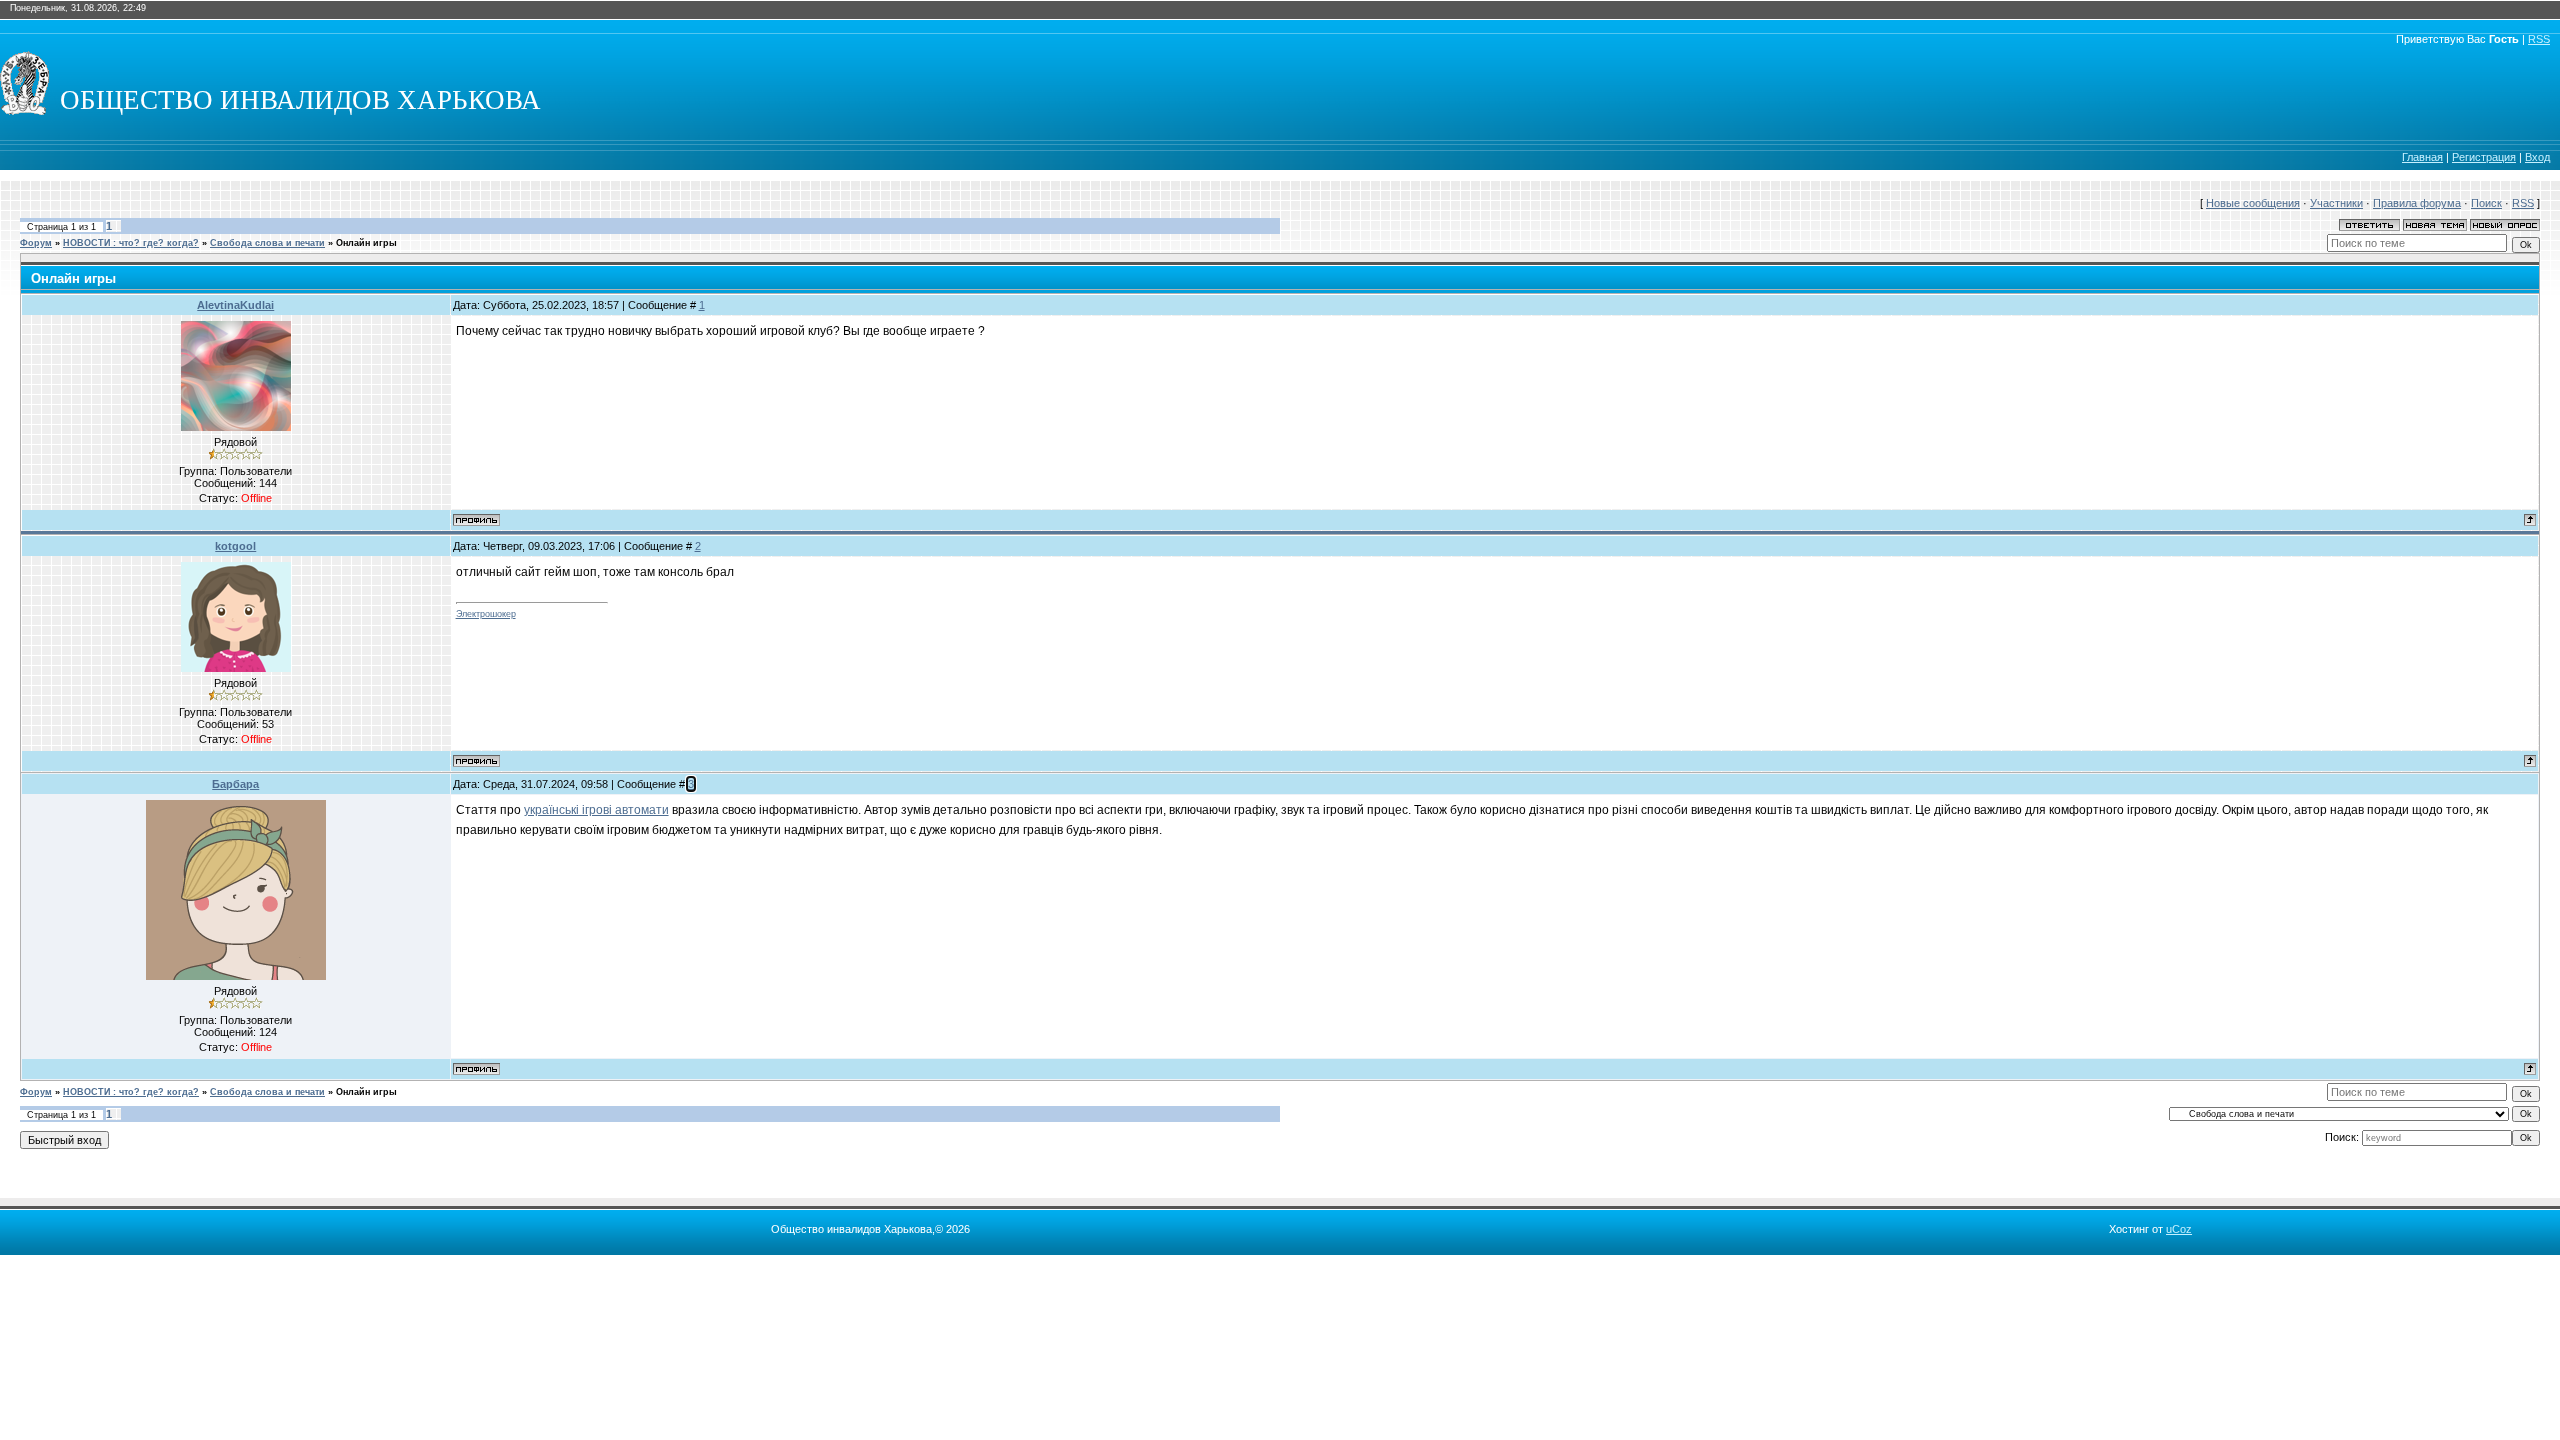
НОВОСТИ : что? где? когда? (131, 243)
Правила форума (2417, 203)
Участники (2336, 203)
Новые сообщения (2253, 203)
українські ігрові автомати (596, 810)
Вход (2537, 157)
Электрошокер (486, 614)
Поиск (2486, 203)
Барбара (235, 784)
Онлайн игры (366, 243)
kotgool (235, 546)
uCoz (2179, 1229)
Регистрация (2484, 157)
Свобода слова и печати (267, 243)
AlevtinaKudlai (235, 305)
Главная (2422, 157)
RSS (2539, 39)
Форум (36, 243)
